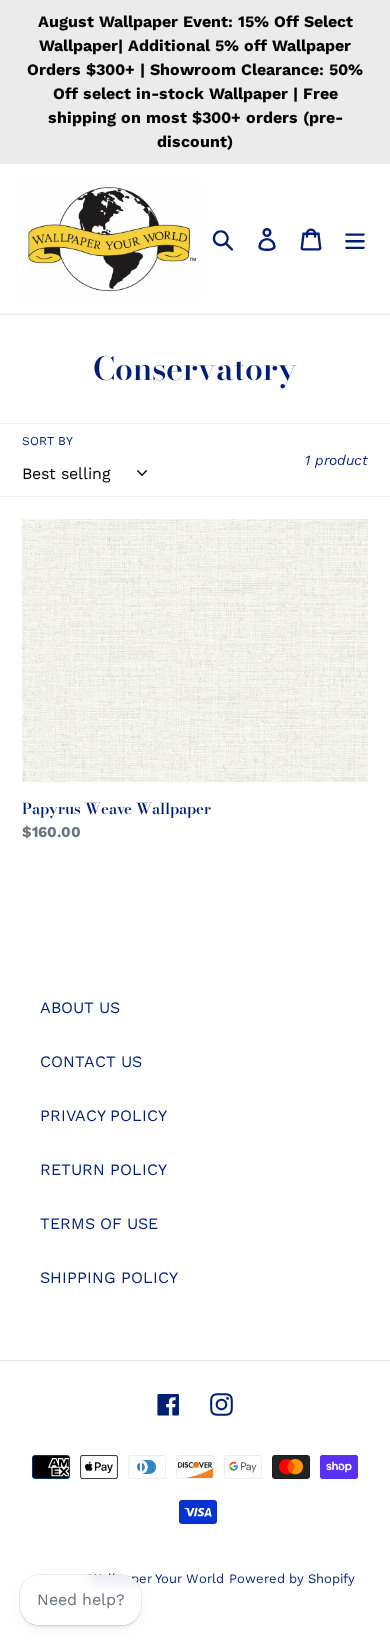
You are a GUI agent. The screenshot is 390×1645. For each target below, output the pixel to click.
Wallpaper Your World (156, 1578)
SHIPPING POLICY (109, 1277)
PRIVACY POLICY (103, 1115)
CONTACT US (91, 1061)
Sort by (47, 441)
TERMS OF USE (99, 1223)
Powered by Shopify (292, 1578)
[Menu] (355, 239)
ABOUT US (80, 1007)
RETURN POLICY (103, 1169)
